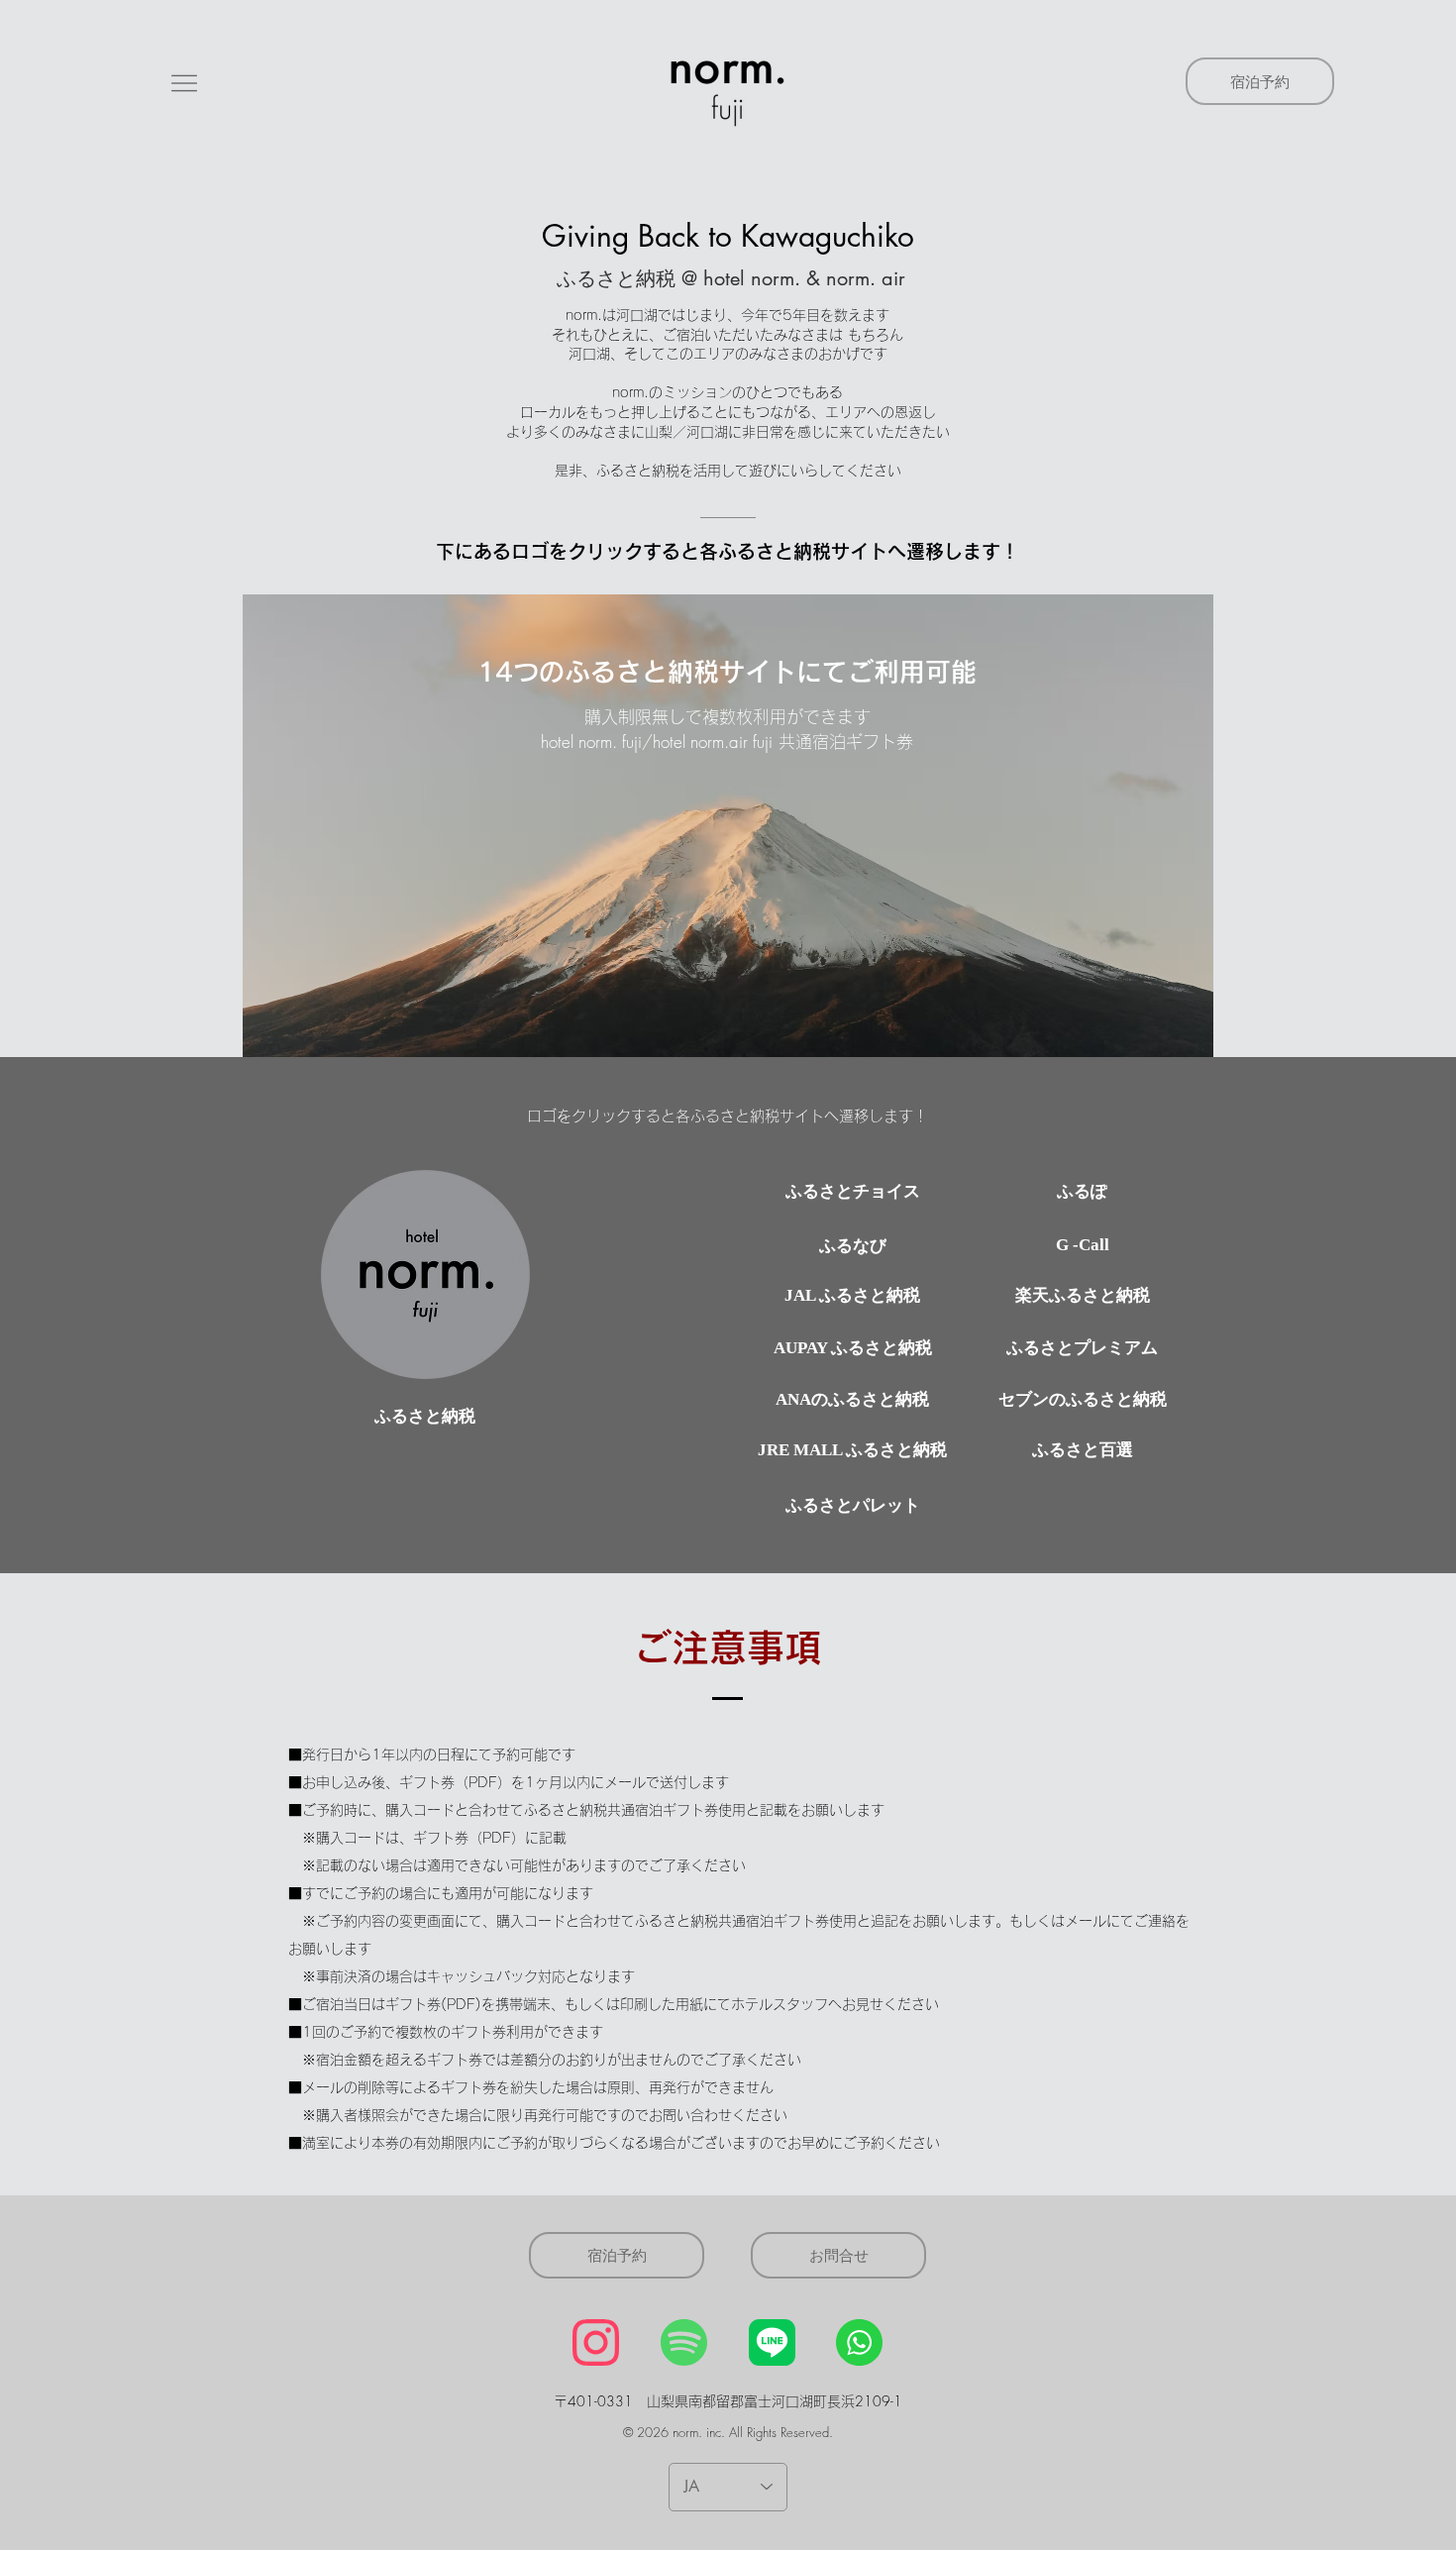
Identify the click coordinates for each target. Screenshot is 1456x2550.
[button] (184, 83)
